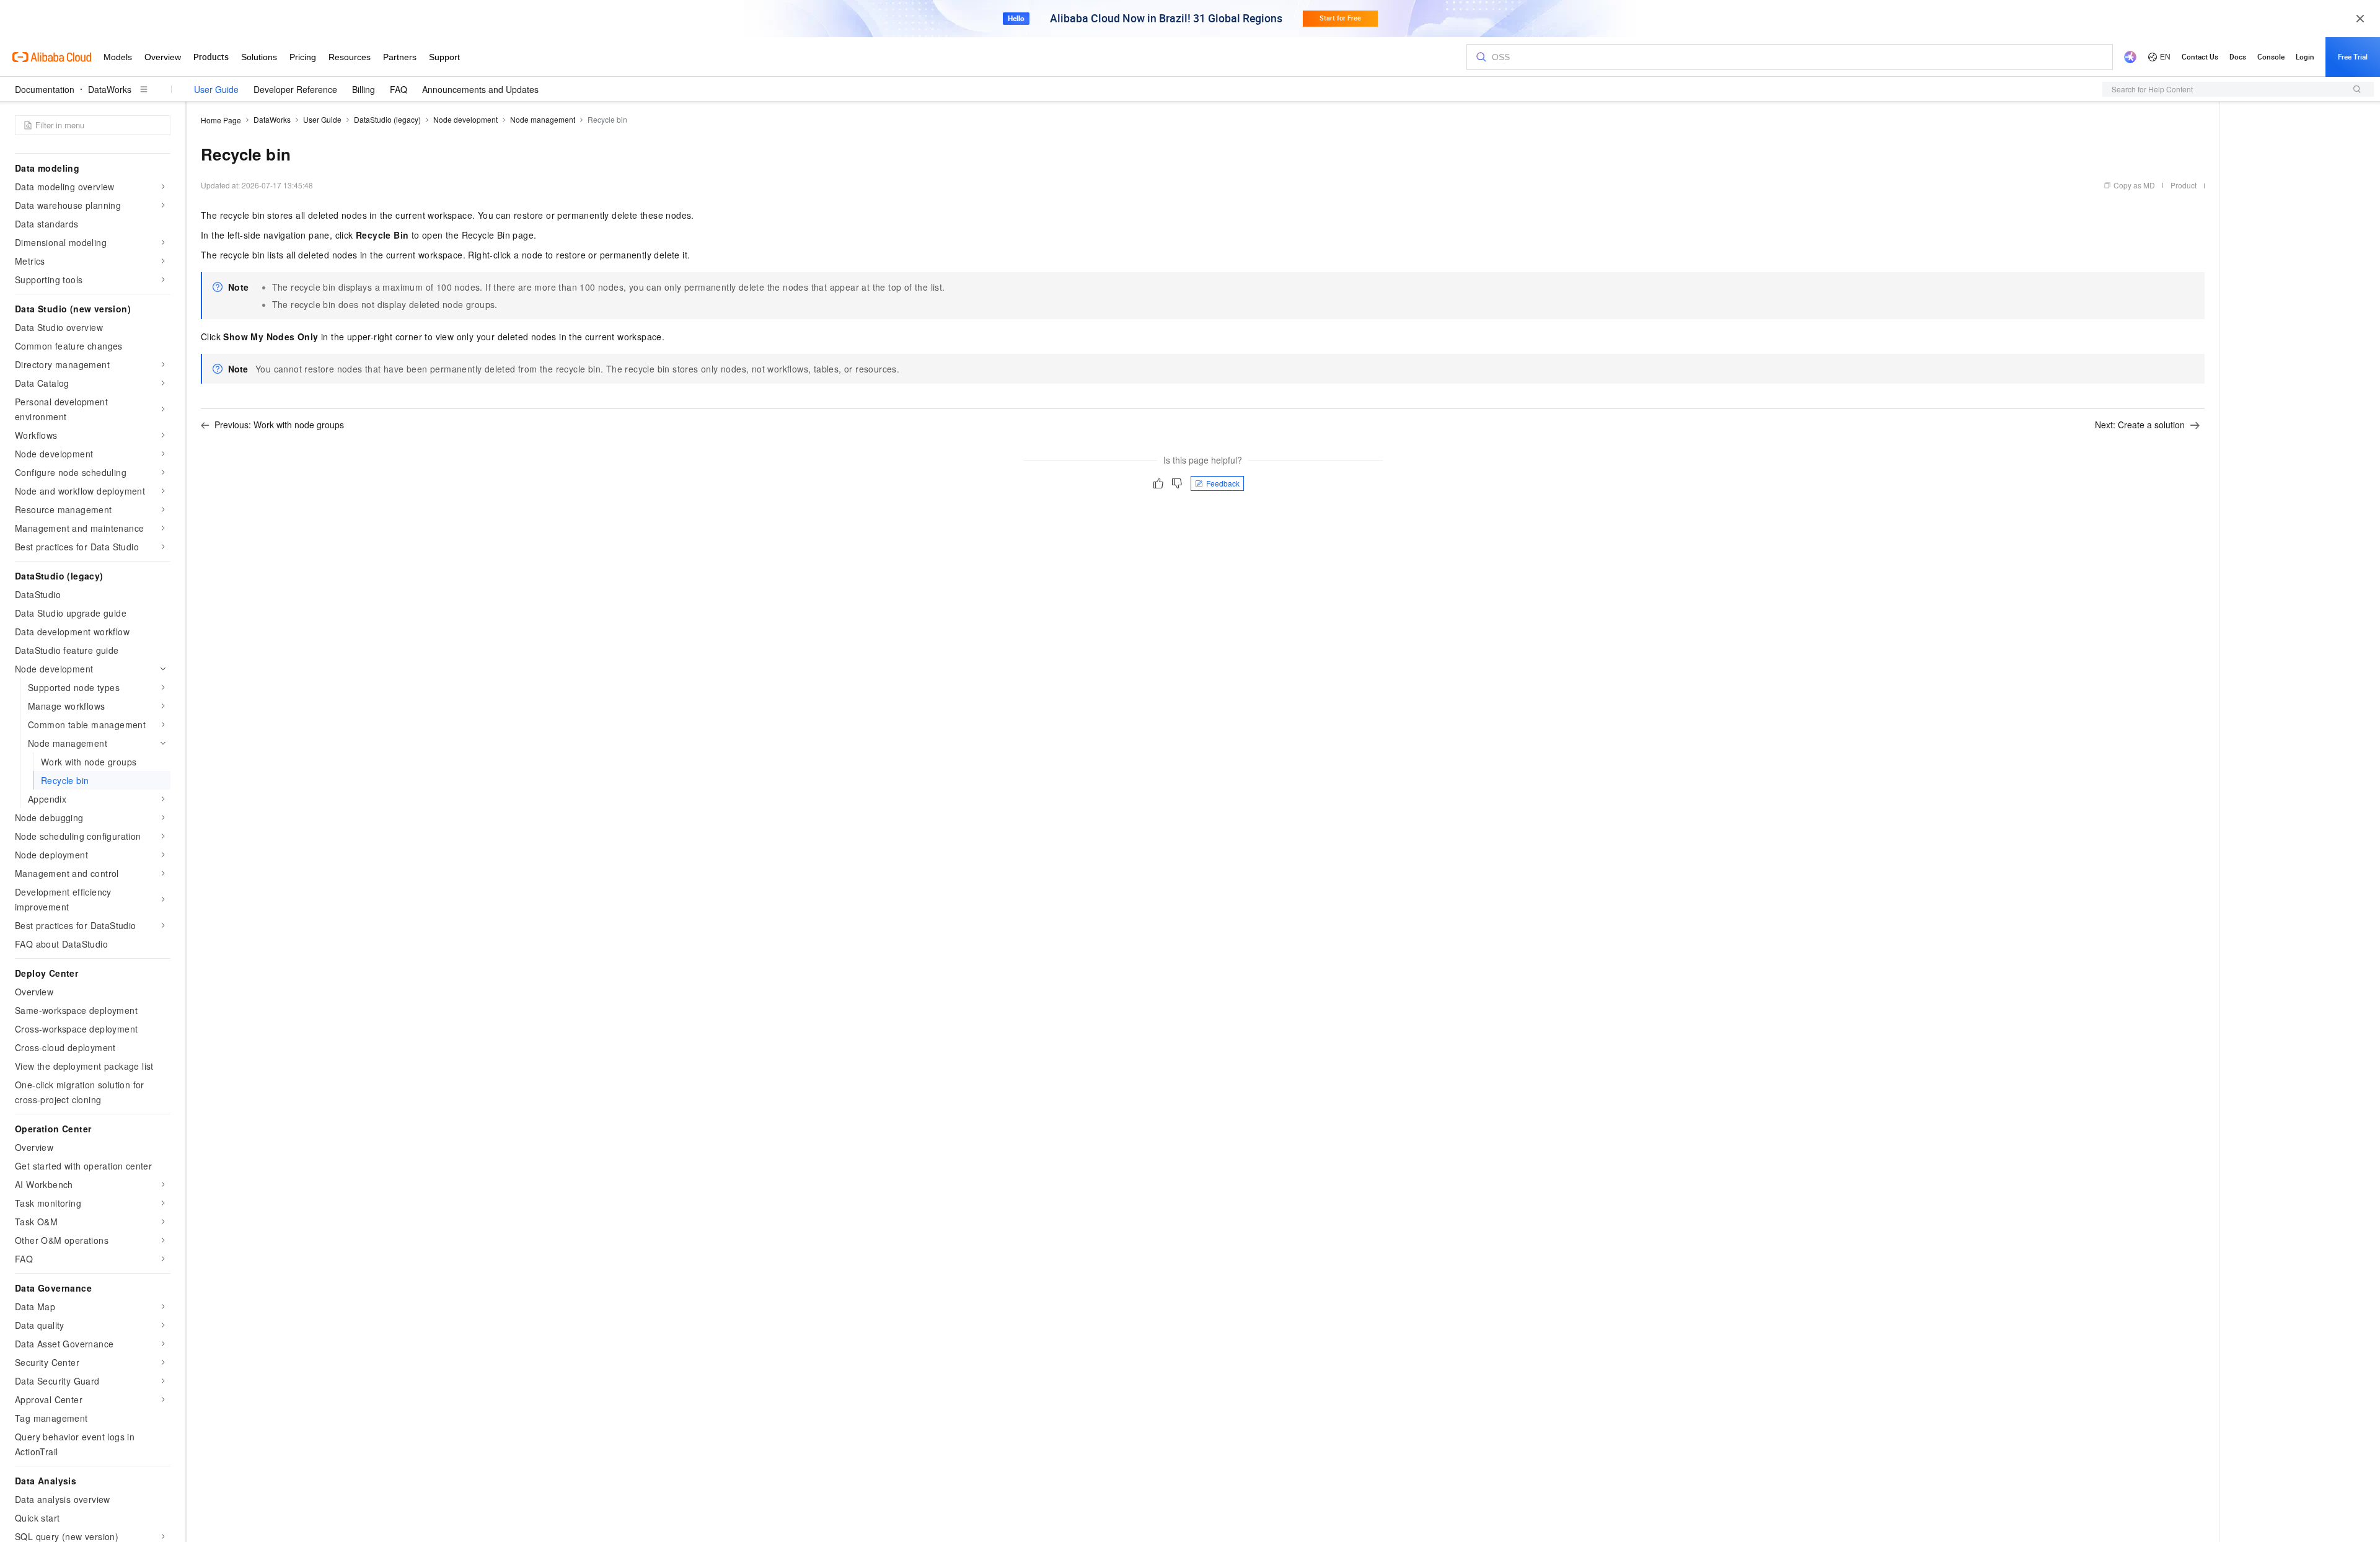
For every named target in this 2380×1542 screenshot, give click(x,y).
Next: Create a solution (2140, 425)
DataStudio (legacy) (387, 119)
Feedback (1223, 483)
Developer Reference (295, 89)
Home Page (221, 120)
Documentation (45, 89)
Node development (465, 119)
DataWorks (110, 89)
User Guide (216, 89)
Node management (543, 119)
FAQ (399, 89)
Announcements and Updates (480, 89)
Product (2184, 185)
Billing (364, 89)
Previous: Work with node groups (279, 425)
